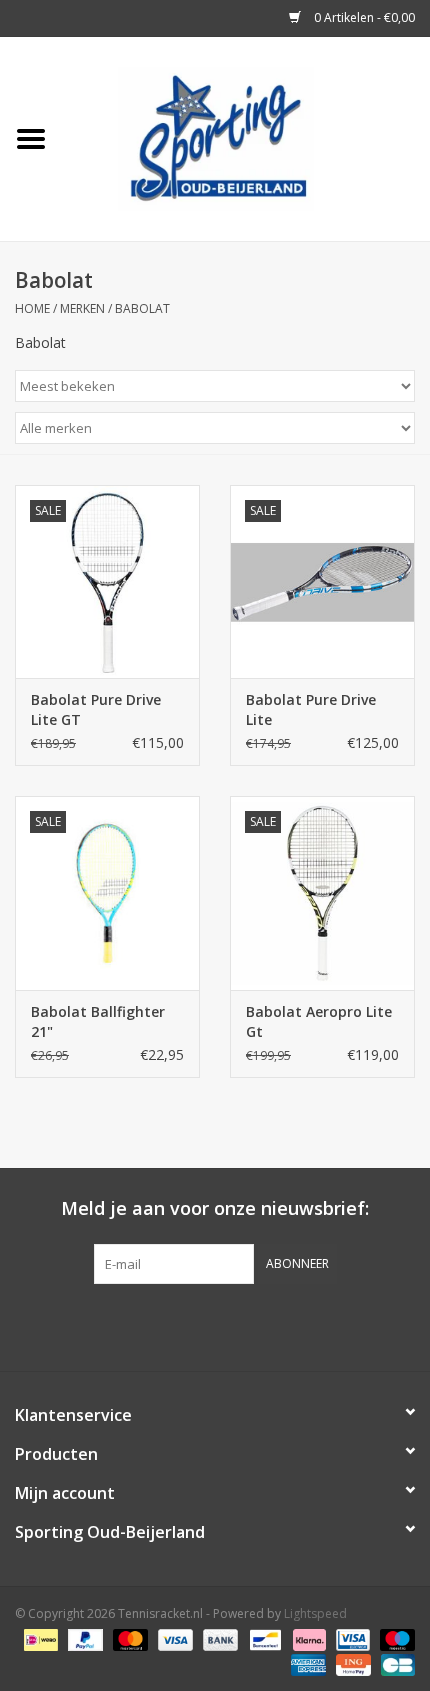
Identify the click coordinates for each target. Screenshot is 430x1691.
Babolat (142, 308)
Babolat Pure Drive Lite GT (96, 709)
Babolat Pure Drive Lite (311, 709)
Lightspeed (315, 1613)
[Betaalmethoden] (39, 1638)
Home (32, 308)
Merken (82, 308)
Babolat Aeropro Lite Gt (319, 1021)
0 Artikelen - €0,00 (363, 17)
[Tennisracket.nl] (246, 137)
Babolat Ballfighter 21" (98, 1021)
